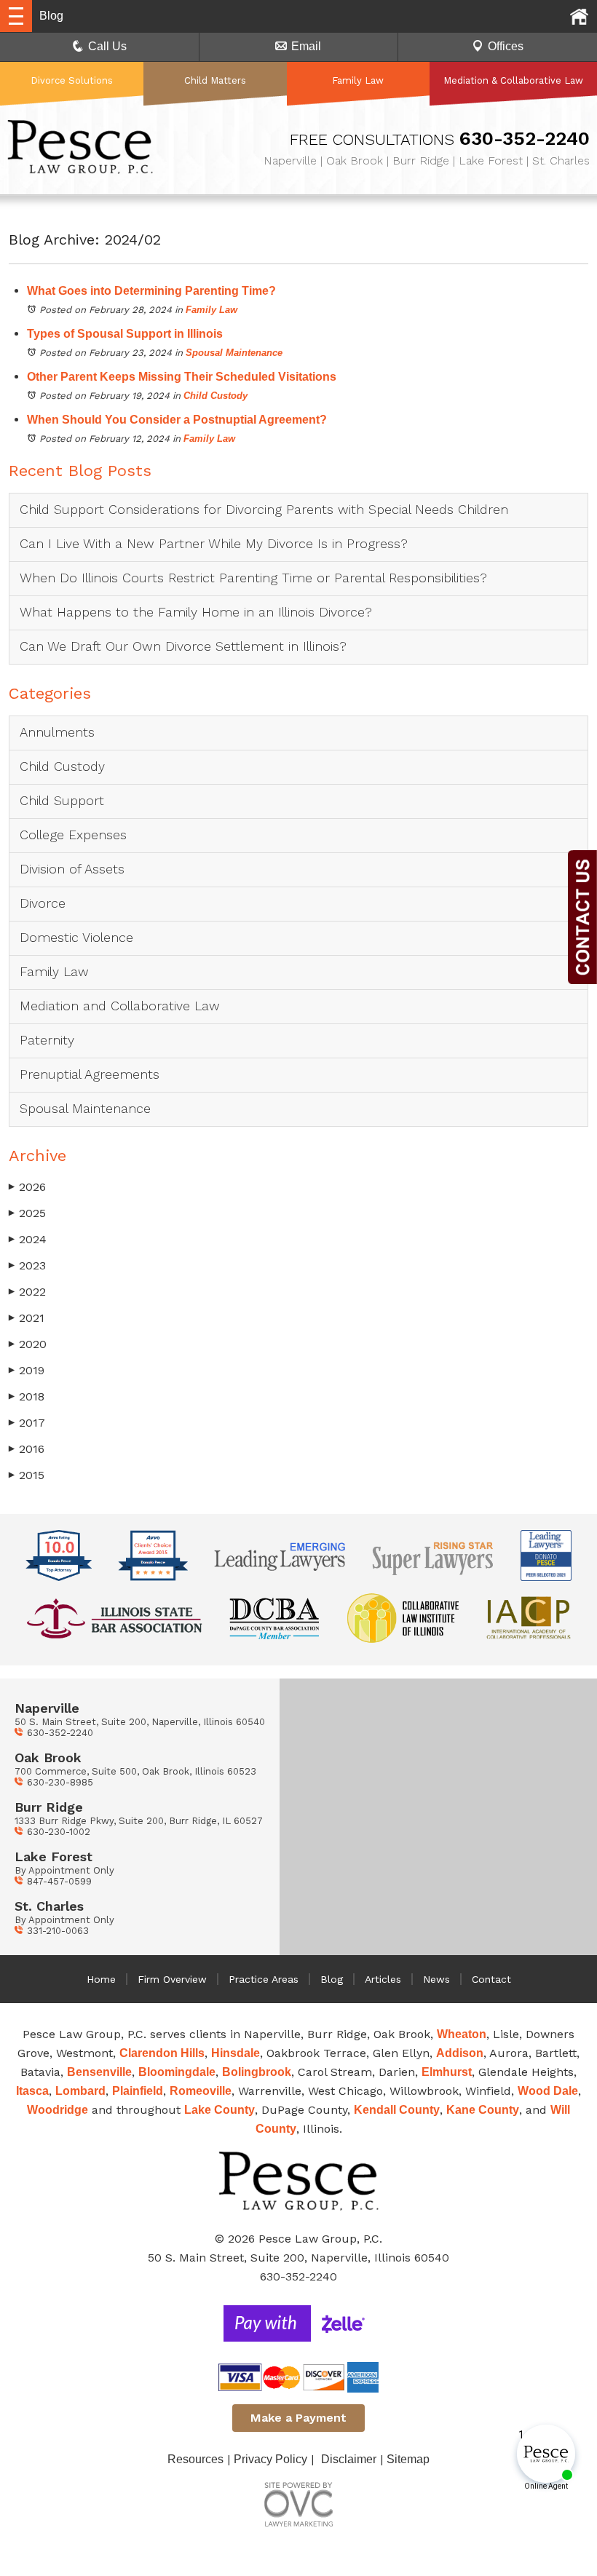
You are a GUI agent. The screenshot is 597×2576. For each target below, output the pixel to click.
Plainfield (138, 2091)
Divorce (43, 903)
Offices (506, 46)
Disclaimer (349, 2459)
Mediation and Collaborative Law (120, 1006)
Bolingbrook (257, 2072)
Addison (460, 2053)
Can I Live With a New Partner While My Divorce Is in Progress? (214, 543)
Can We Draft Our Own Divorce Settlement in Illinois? (183, 646)
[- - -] (16, 16)
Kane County (483, 2110)
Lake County (220, 2110)
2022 (27, 1292)
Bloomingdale (177, 2072)
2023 (27, 1265)
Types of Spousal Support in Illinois (125, 334)
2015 (27, 1475)
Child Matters (215, 80)
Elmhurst (447, 2072)
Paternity (47, 1040)
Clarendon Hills (162, 2053)
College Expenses (73, 835)
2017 (27, 1423)
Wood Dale (548, 2091)
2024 (28, 1239)
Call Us (107, 46)
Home (101, 1979)
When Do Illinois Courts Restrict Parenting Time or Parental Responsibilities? (253, 578)
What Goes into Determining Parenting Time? (151, 291)
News (436, 1979)
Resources (195, 2459)
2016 (27, 1449)
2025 (27, 1213)
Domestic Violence (76, 937)
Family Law (358, 80)
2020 (28, 1344)
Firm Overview (172, 1979)
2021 (27, 1318)
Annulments (57, 732)
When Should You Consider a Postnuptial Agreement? (177, 420)
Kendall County (397, 2110)
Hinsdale (236, 2053)
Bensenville (99, 2072)
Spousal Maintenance (234, 353)
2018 (27, 1396)
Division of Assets (72, 869)
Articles (383, 1979)
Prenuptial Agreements (90, 1074)
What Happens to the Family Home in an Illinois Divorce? (196, 612)
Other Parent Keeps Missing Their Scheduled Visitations (182, 377)
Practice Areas (264, 1979)
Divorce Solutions (72, 80)
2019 (27, 1370)
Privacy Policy (270, 2459)
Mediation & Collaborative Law (513, 80)
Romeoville (201, 2091)
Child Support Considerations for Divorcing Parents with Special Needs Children (266, 509)
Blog (332, 1979)
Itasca (32, 2091)
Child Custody (216, 396)
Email (306, 46)
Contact (491, 1979)
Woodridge (58, 2110)
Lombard (80, 2091)
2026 (27, 1187)
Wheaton (462, 2034)
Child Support (62, 800)
